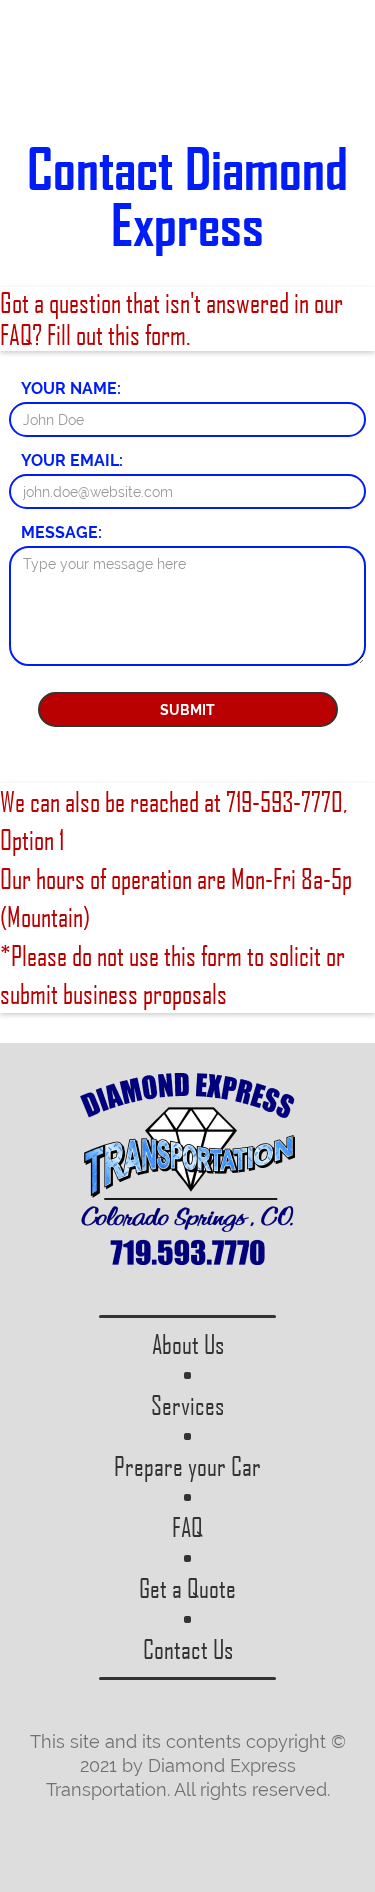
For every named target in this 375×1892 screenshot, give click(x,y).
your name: (71, 389)
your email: (72, 461)
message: (61, 533)
